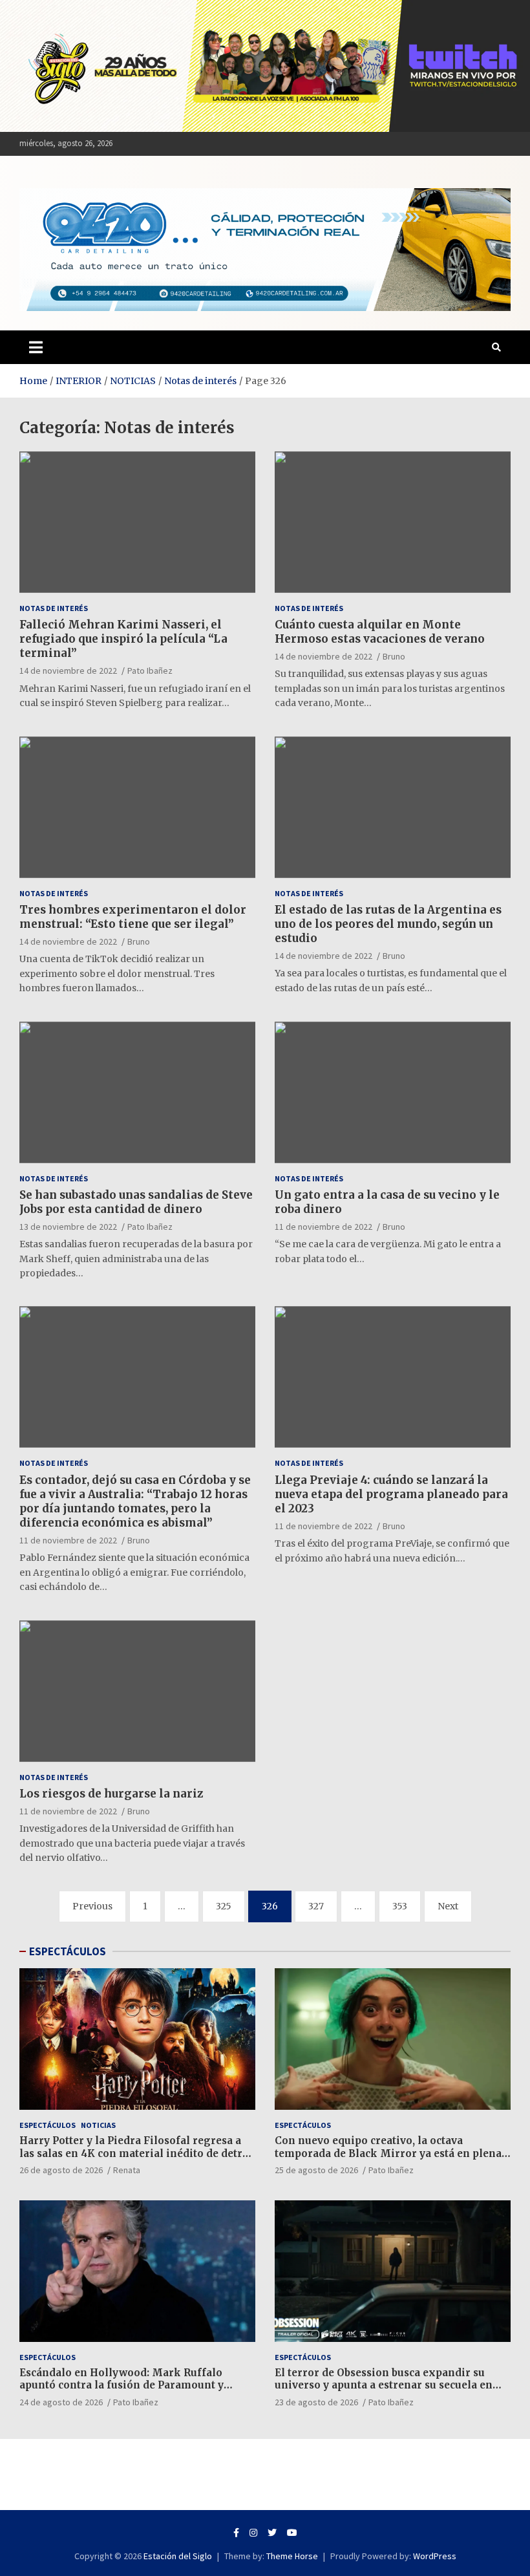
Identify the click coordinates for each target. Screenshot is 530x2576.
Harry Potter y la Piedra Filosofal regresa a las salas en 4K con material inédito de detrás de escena (136, 2153)
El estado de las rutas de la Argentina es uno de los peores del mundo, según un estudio (388, 924)
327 (316, 1906)
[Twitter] (272, 2533)
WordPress (435, 2556)
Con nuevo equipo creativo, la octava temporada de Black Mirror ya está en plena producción (388, 2153)
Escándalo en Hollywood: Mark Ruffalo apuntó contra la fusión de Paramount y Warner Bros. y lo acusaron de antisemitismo (135, 2385)
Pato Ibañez (150, 671)
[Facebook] (236, 2533)
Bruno (394, 656)
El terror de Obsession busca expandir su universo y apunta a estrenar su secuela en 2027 (384, 2385)
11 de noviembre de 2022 (323, 1227)
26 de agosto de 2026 (61, 2170)
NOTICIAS (98, 2125)
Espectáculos (48, 2125)
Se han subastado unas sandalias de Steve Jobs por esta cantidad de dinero (136, 1202)
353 (400, 1906)
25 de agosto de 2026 (316, 2170)
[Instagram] (253, 2533)
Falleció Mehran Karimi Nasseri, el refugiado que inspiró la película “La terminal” (123, 639)
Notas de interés (54, 608)
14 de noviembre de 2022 (68, 671)
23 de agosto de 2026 (316, 2402)
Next (448, 1906)
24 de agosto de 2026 (61, 2402)
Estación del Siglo (178, 2556)
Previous (92, 1906)
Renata (127, 2170)
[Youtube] (292, 2533)
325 (224, 1906)
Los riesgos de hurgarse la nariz (111, 1794)
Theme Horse (292, 2556)
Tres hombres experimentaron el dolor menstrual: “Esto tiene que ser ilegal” (133, 917)
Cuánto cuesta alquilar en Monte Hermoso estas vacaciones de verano (380, 632)
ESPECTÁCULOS (68, 1951)
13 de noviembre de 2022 (68, 1227)
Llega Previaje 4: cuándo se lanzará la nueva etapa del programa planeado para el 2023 (391, 1494)
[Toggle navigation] (36, 347)
